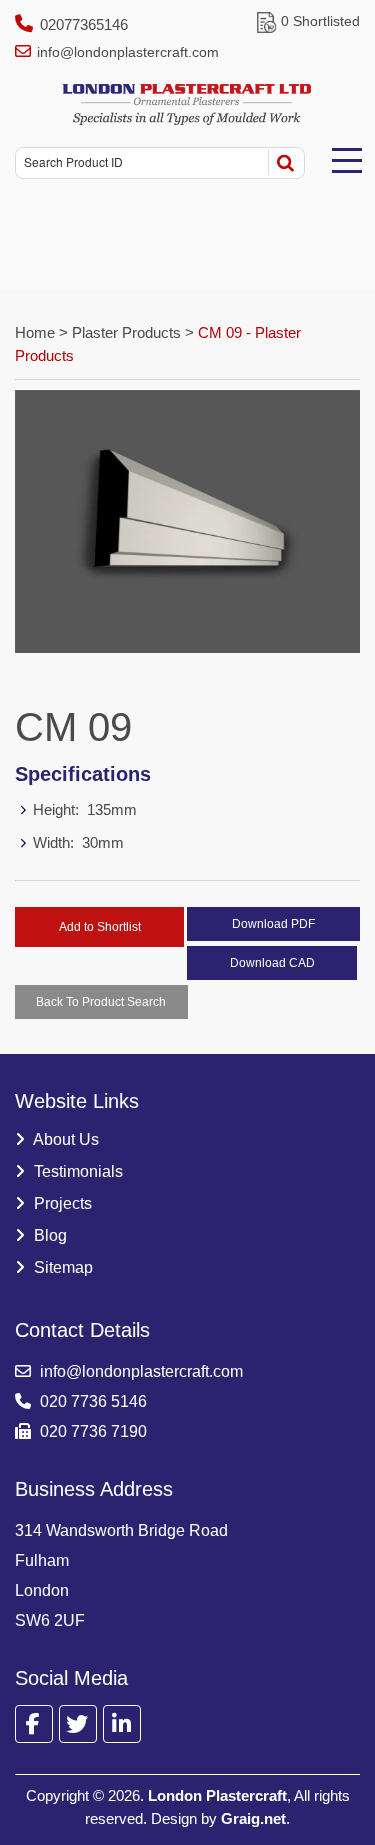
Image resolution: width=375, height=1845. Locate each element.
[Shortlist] (267, 21)
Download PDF (273, 924)
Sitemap (61, 1267)
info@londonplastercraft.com (128, 52)
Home (37, 332)
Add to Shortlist (100, 927)
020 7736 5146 (91, 1401)
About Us (64, 1139)
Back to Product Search (101, 1002)
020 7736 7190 (91, 1431)
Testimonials (76, 1171)
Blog (48, 1235)
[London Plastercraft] (187, 104)
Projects (61, 1203)
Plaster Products (126, 332)
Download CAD (272, 963)
